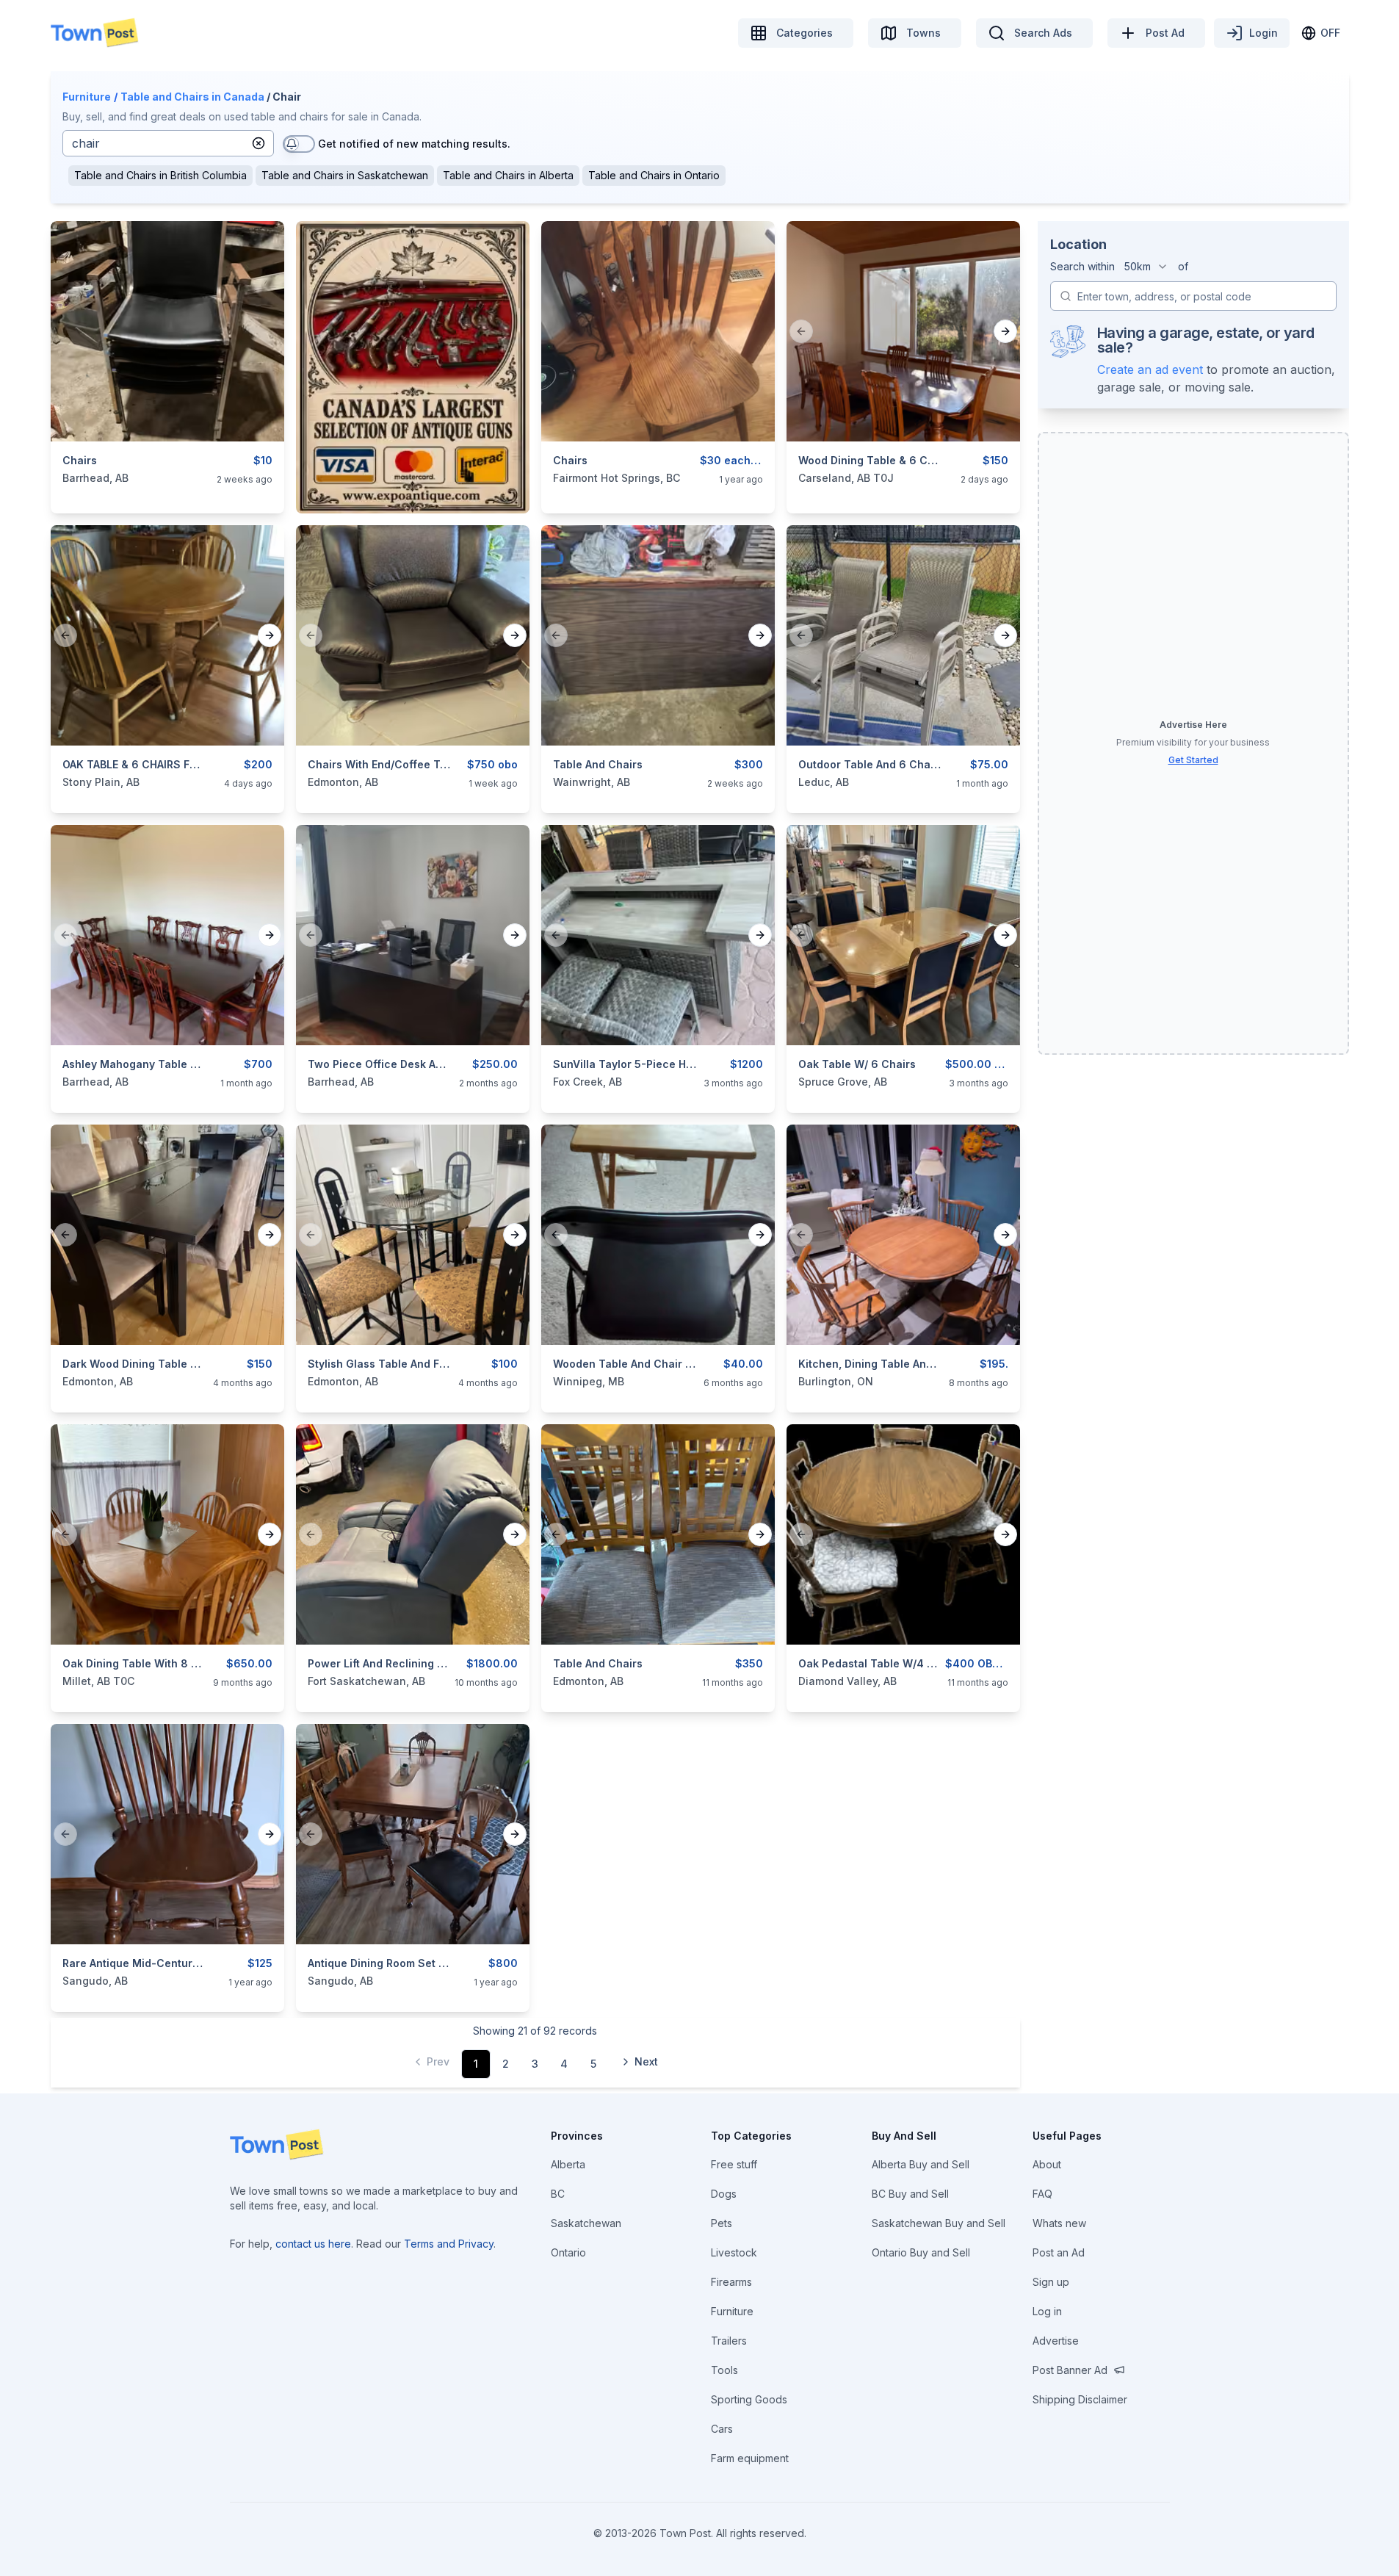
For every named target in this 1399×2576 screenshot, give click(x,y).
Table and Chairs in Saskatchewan (345, 175)
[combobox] (1146, 267)
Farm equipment (750, 2458)
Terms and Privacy (449, 2244)
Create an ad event (1150, 369)
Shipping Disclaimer (1080, 2399)
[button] (259, 143)
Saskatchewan (586, 2223)
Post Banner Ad (1070, 2370)
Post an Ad (1059, 2252)
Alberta (568, 2164)
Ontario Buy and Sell (921, 2252)
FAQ (1042, 2194)
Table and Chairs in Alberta (508, 175)
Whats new (1059, 2223)
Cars (722, 2429)
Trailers (729, 2341)
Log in (1047, 2311)
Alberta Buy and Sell (921, 2164)
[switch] (299, 144)
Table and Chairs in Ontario (654, 175)
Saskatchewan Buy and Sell (939, 2223)
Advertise (1056, 2341)
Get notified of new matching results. (414, 144)
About (1047, 2164)
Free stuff (734, 2164)
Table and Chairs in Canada (192, 97)
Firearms (731, 2282)
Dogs (724, 2194)
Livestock (734, 2252)
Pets (722, 2223)
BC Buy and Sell (910, 2194)
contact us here (313, 2244)
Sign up (1051, 2282)
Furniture (87, 97)
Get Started (1193, 760)
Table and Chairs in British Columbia (160, 175)
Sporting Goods (749, 2399)
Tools (724, 2370)
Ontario (568, 2252)
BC (558, 2194)
